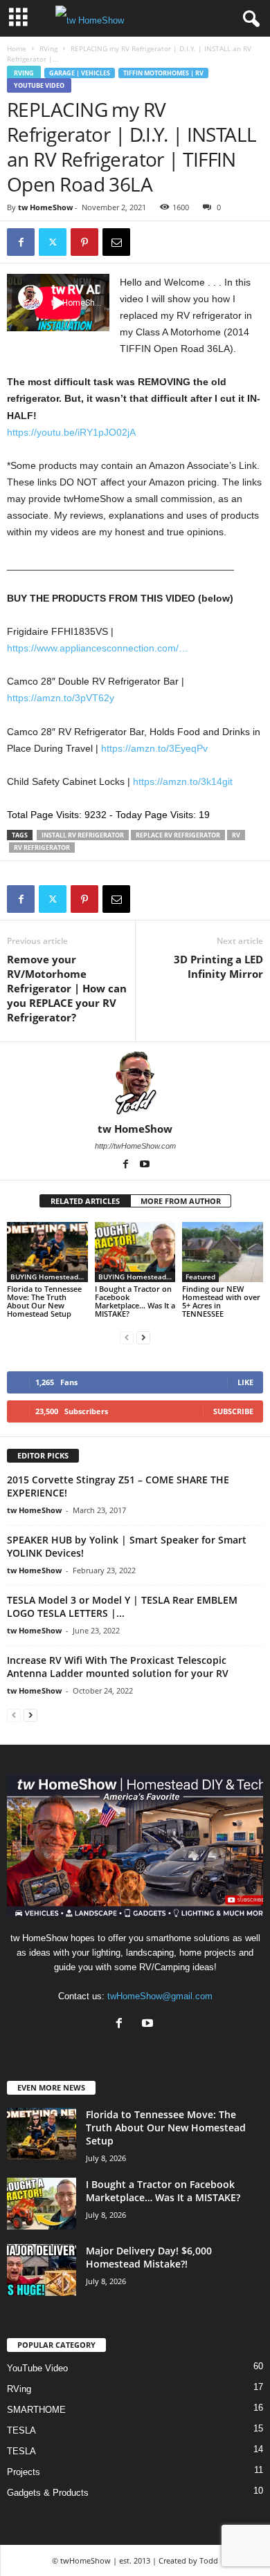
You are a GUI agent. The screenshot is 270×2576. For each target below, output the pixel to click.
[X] (53, 242)
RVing (48, 48)
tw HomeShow (45, 207)
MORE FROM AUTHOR (181, 1201)
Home (17, 48)
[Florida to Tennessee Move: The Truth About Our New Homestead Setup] (47, 1252)
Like (245, 1382)
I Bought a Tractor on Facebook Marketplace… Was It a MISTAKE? (135, 1301)
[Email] (116, 242)
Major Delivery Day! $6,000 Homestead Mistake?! (149, 2257)
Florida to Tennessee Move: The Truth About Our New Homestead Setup (44, 1301)
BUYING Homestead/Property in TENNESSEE (49, 1277)
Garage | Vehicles (80, 73)
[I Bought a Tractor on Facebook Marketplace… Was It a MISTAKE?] (135, 1252)
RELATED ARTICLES (85, 1201)
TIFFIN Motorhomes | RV (163, 73)
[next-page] (143, 1337)
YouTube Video (39, 85)
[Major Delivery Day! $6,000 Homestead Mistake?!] (42, 2270)
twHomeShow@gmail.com (160, 1996)
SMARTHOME (36, 2410)
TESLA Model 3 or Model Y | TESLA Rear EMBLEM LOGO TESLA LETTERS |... (122, 1606)
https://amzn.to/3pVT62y (61, 698)
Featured (200, 1277)
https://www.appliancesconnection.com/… (98, 648)
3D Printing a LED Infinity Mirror (218, 966)
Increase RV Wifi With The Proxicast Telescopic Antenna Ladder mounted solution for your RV (118, 1667)
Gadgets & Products (48, 2493)
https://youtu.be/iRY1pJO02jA (71, 432)
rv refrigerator (42, 847)
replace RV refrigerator (178, 835)
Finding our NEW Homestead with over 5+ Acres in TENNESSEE (221, 1301)
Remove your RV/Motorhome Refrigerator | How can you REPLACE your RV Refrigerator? (67, 988)
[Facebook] (21, 242)
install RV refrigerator (83, 835)
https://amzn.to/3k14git (183, 781)
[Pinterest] (84, 242)
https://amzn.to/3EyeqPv (154, 748)
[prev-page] (127, 1337)
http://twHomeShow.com (135, 1146)
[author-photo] (135, 1082)
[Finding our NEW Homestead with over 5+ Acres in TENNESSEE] (223, 1252)
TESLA (21, 2430)
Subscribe (233, 1411)
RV (236, 835)
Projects (24, 2472)
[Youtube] (145, 1165)
